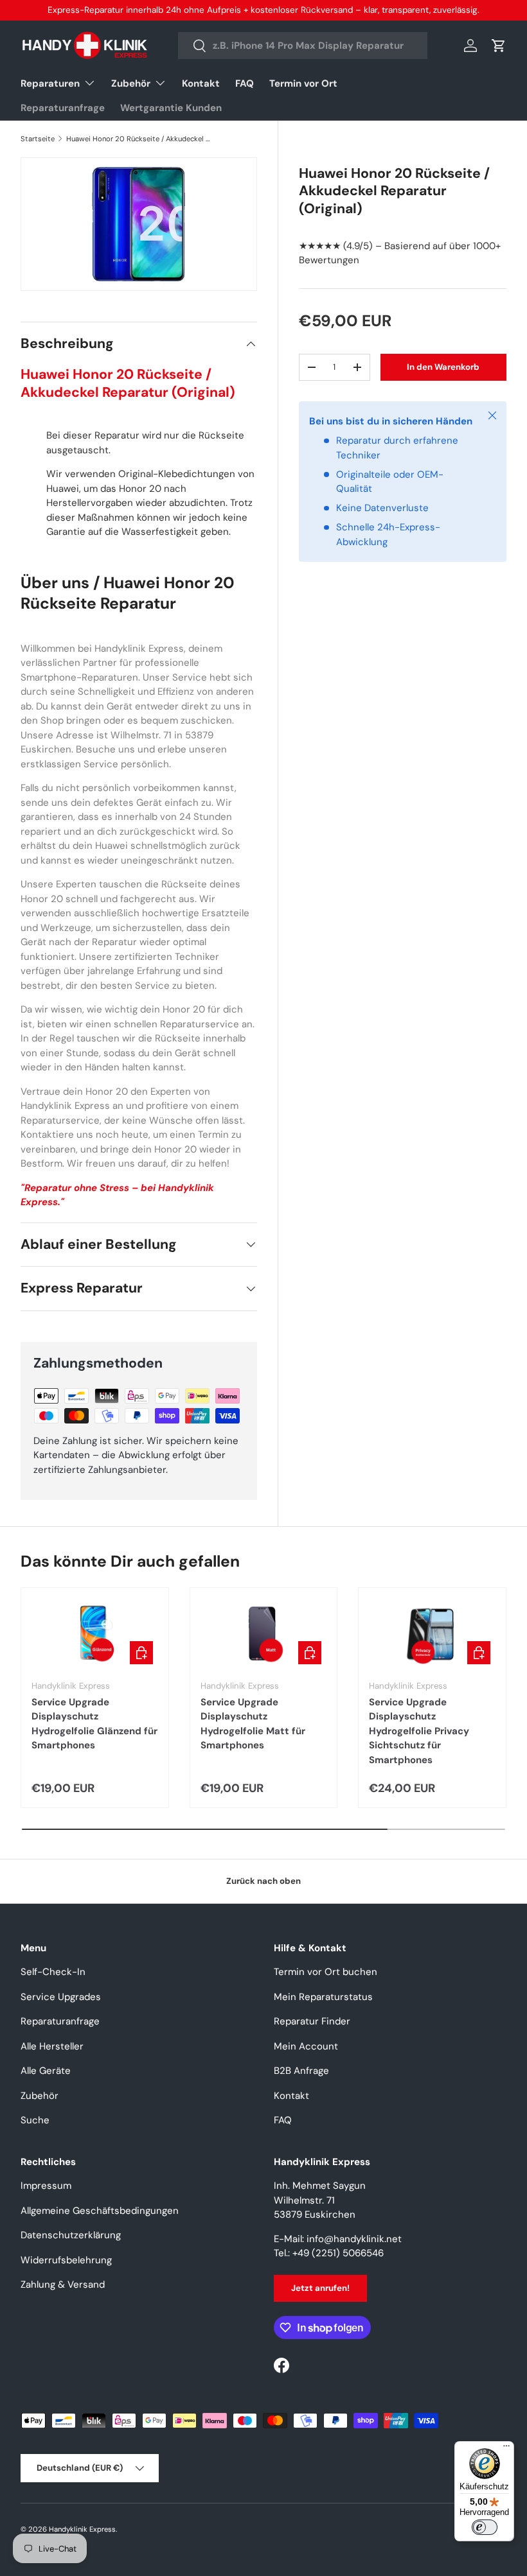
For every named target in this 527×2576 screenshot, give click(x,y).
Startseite (38, 139)
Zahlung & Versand (63, 2284)
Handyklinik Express (82, 2529)
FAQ (245, 83)
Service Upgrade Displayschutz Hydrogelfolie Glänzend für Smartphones (94, 1724)
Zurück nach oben (263, 1881)
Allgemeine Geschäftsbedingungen (100, 2211)
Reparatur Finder (312, 2021)
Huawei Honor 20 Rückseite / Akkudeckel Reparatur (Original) (138, 139)
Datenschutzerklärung (71, 2235)
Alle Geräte (46, 2071)
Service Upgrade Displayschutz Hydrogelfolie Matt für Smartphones (253, 1724)
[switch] (485, 2527)
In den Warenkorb (443, 367)
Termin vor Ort (303, 83)
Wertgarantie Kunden (171, 108)
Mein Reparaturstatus (323, 1997)
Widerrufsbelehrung (66, 2260)
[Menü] (506, 2449)
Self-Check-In (53, 1972)
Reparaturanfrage (63, 108)
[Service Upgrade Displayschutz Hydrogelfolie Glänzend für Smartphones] (95, 1634)
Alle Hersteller (52, 2046)
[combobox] (302, 46)
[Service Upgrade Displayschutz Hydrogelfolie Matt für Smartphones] (264, 1634)
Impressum (46, 2186)
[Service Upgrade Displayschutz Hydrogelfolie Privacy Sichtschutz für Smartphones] (432, 1634)
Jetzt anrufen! (320, 2288)
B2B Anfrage (301, 2071)
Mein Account (306, 2046)
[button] (499, 46)
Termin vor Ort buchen (326, 1972)
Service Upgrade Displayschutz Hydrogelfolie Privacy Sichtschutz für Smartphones (419, 1731)
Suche (35, 2120)
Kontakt (201, 83)
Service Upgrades (61, 1997)
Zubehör (40, 2096)
